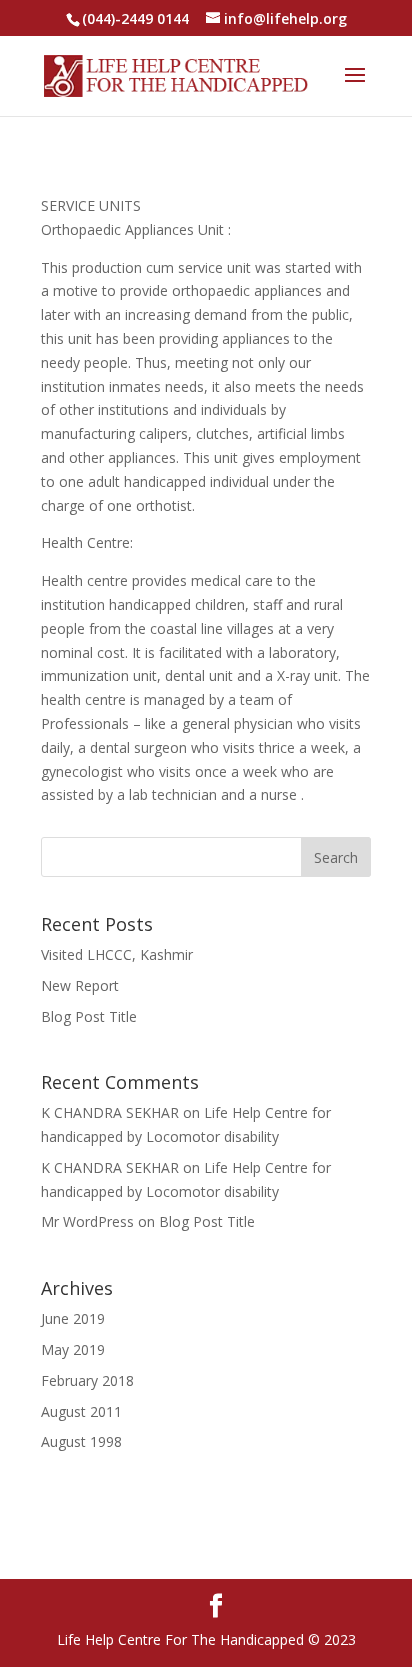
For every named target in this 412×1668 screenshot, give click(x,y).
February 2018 (87, 1380)
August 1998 (81, 1441)
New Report (80, 985)
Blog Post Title (89, 1016)
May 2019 (73, 1349)
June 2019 (73, 1318)
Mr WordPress (87, 1221)
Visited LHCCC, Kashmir (117, 954)
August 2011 (81, 1411)
